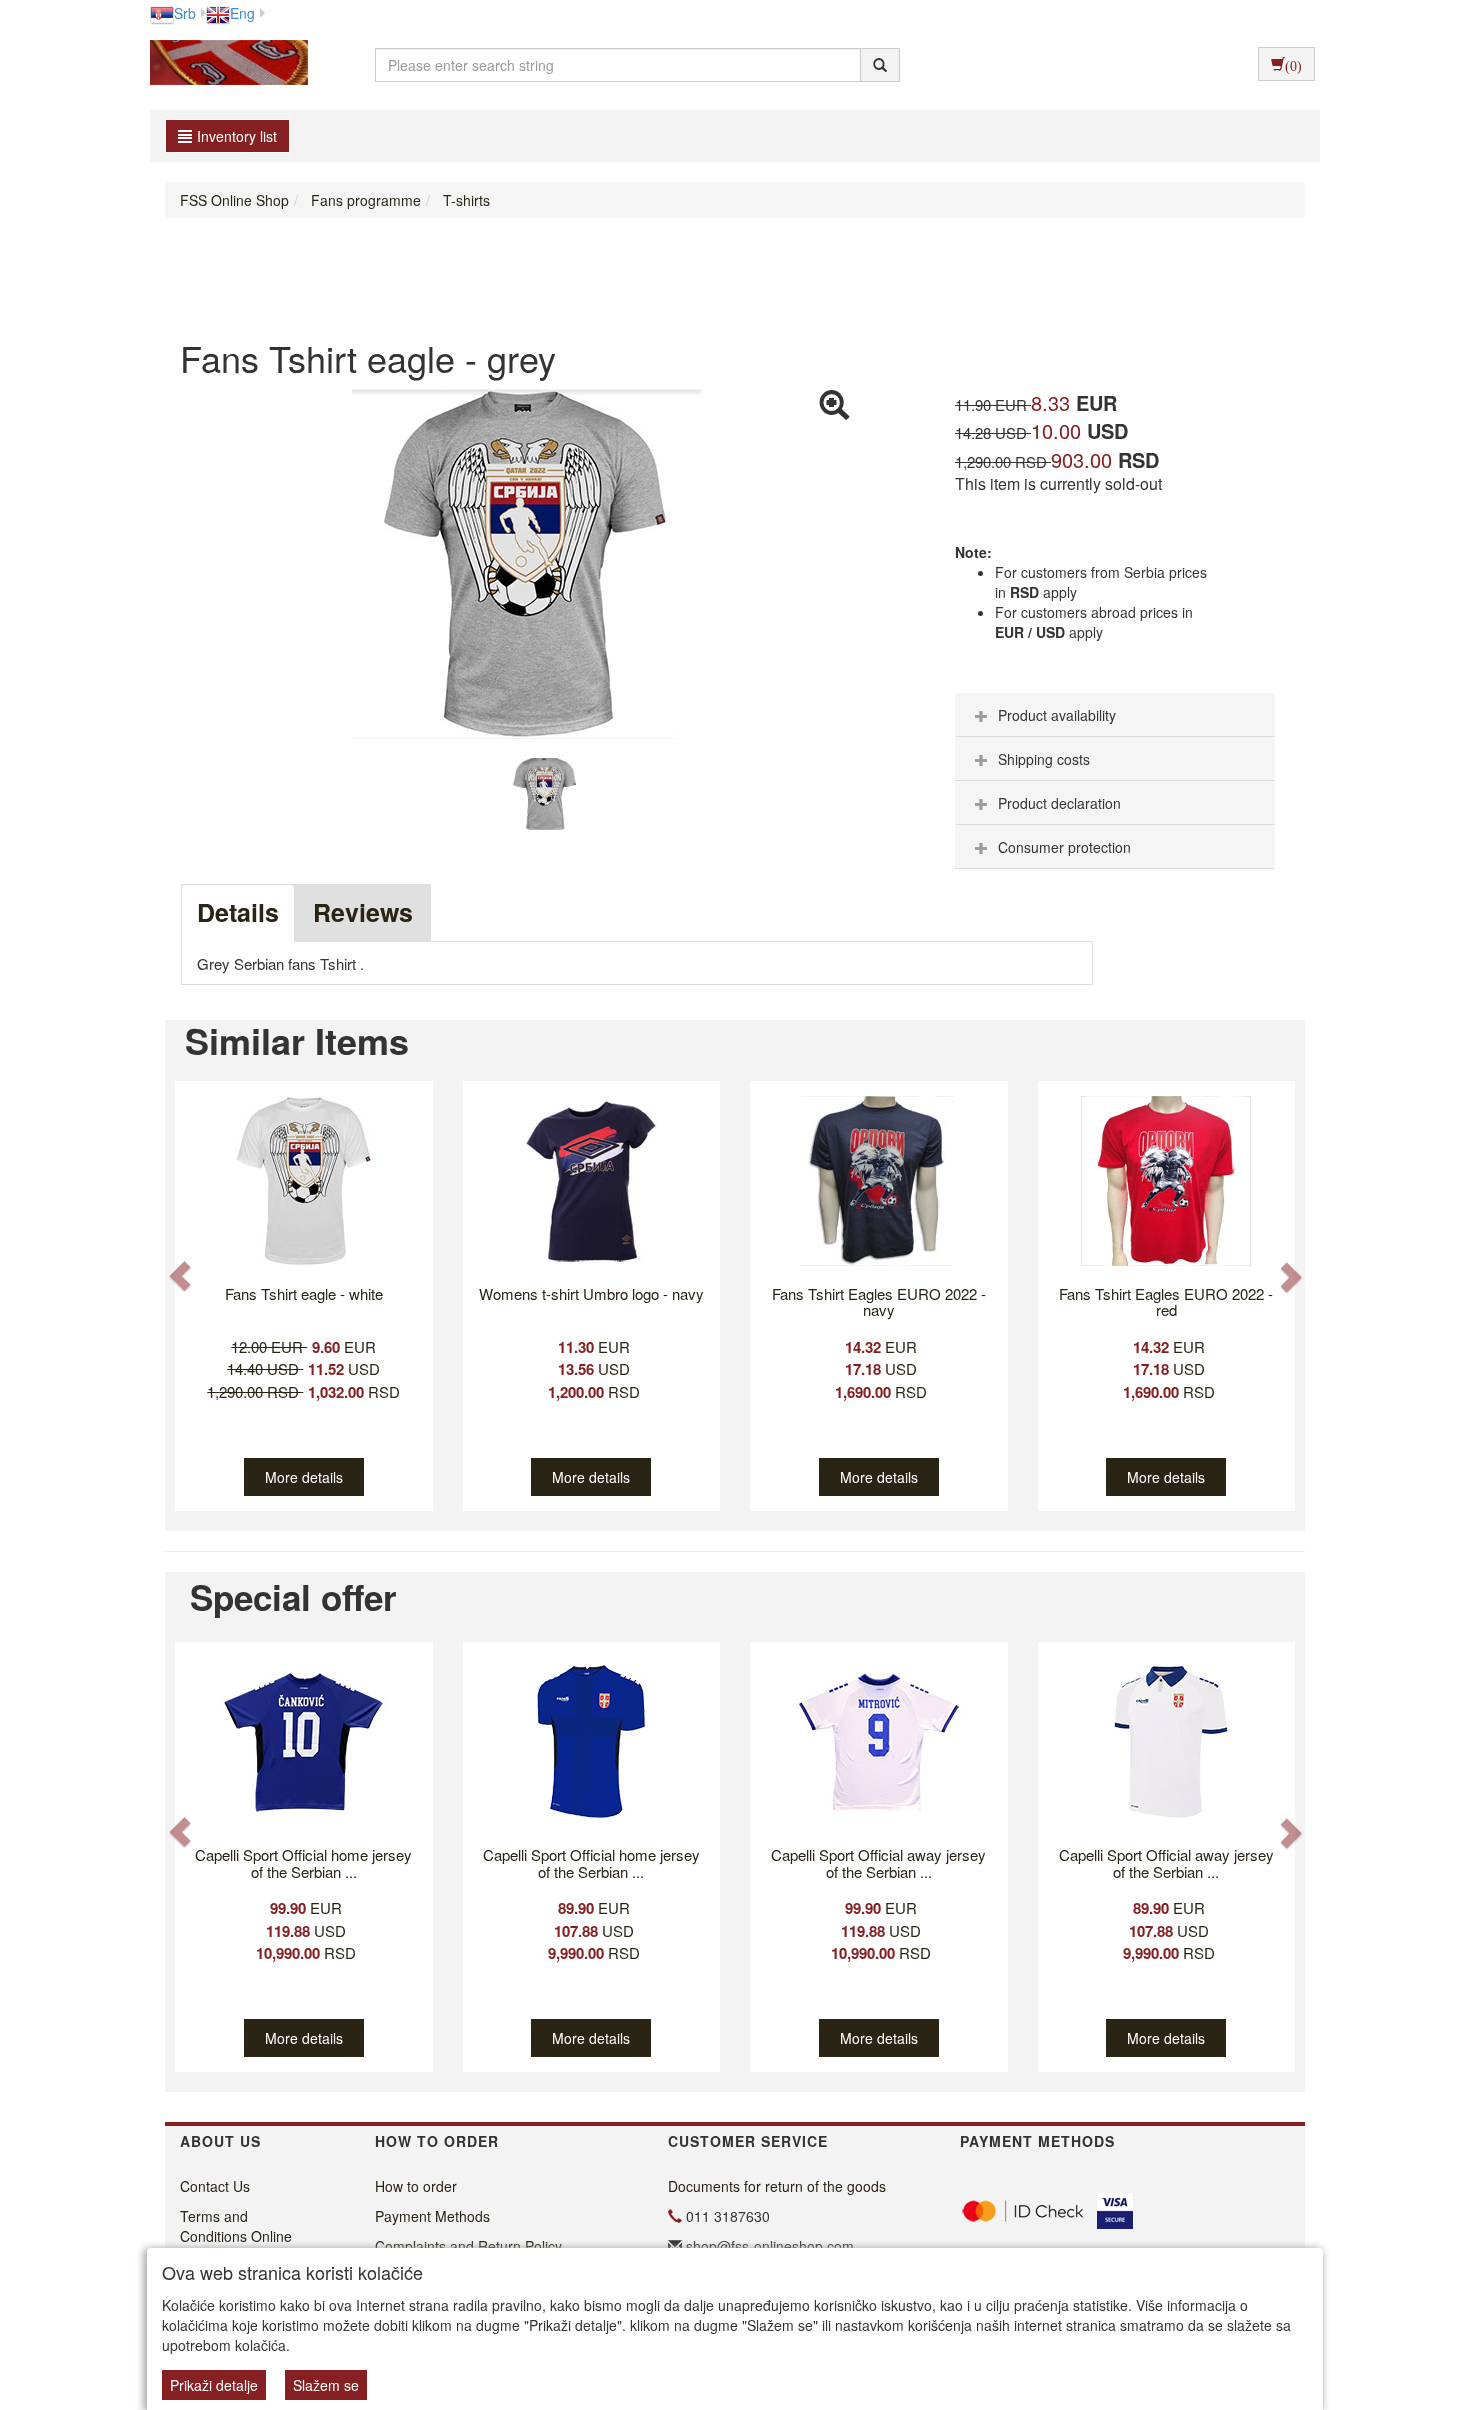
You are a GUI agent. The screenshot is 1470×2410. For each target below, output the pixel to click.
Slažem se (326, 2385)
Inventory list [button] (237, 136)
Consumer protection (1064, 847)
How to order (416, 2186)
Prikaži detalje (214, 2385)
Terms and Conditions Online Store (236, 2236)
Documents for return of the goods (777, 2186)
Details (238, 912)
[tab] (1115, 715)
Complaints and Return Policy (468, 2246)
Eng (242, 13)
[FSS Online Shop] (224, 65)
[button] (182, 1275)
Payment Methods (432, 2216)
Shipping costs (1044, 759)
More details (304, 1477)
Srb (185, 13)
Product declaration (1059, 803)
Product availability (1057, 715)
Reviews (363, 912)
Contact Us (215, 2186)
